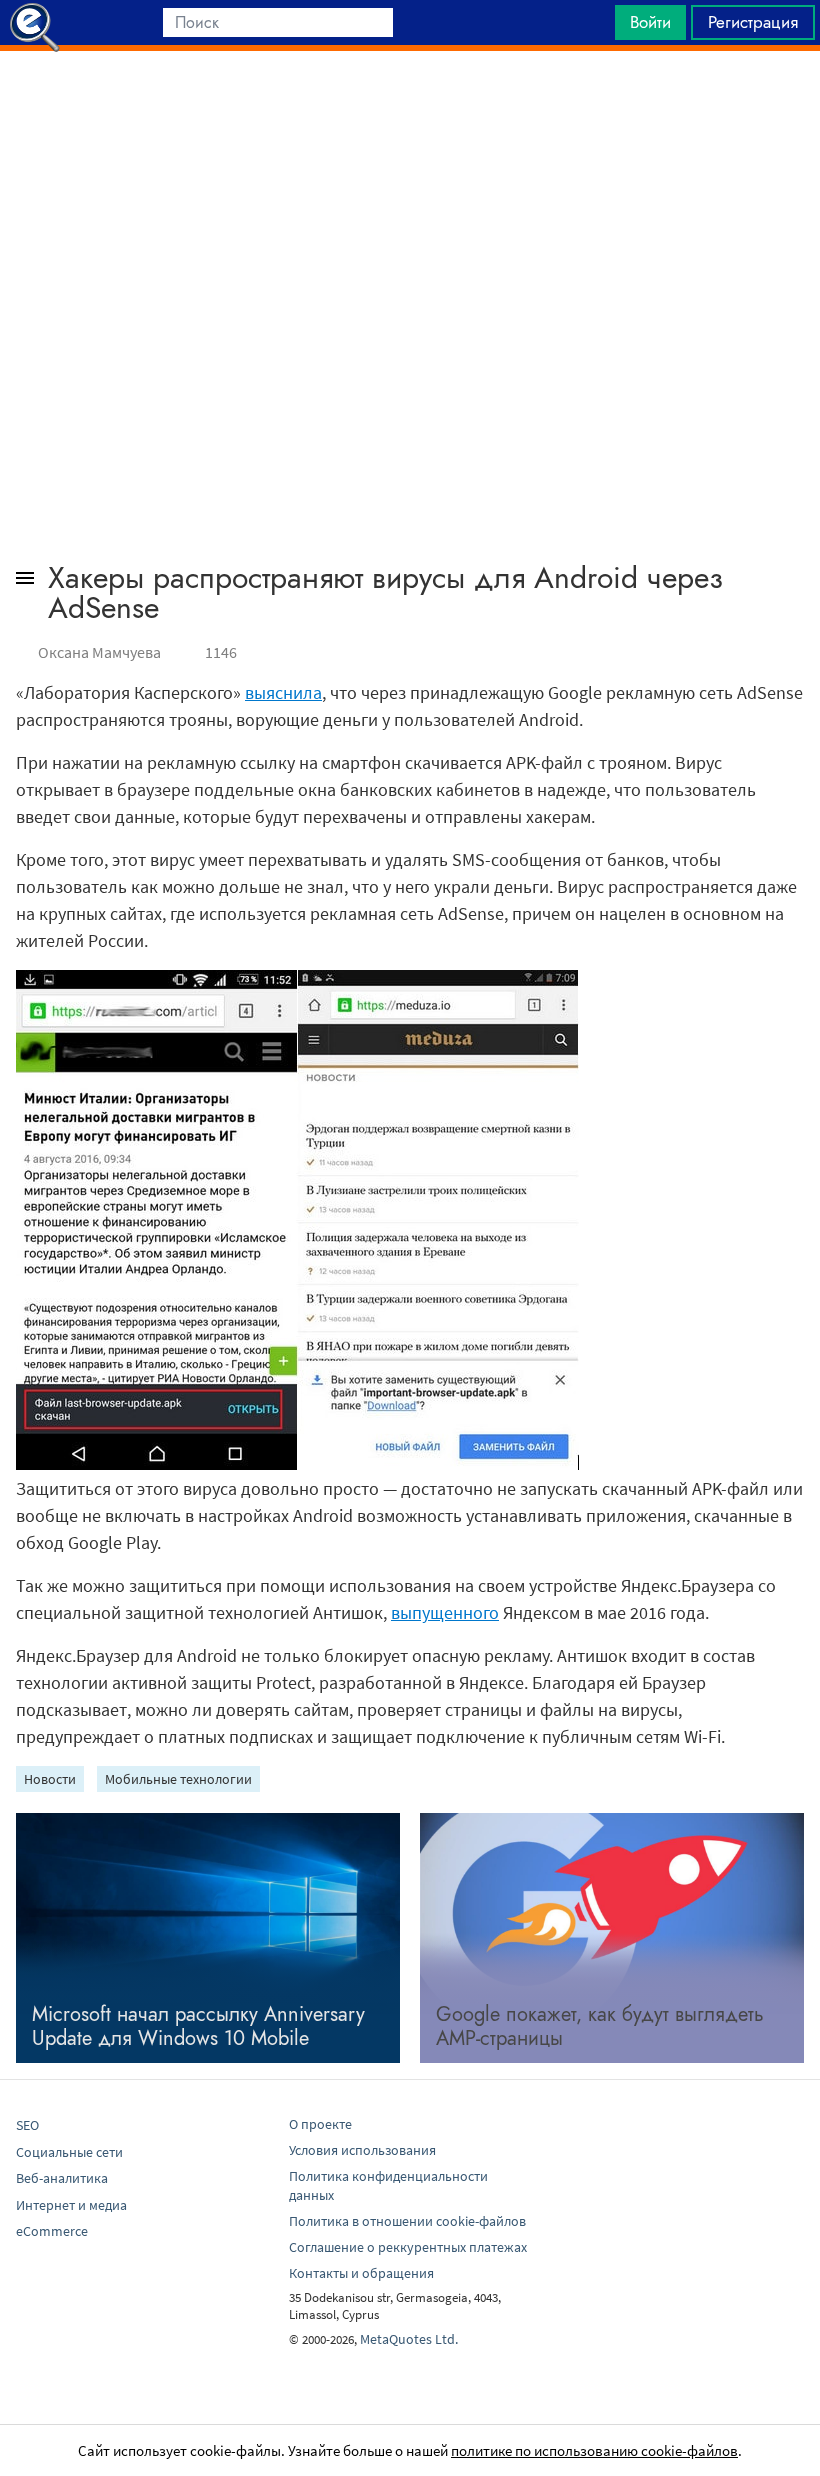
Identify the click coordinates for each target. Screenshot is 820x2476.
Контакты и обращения (361, 2273)
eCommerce (52, 2231)
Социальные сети (69, 2152)
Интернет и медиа (71, 2205)
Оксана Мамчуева (99, 652)
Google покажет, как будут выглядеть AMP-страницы (600, 2026)
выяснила (283, 692)
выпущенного (445, 1612)
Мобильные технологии (178, 1779)
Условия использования (362, 2150)
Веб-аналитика (62, 2178)
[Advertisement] (410, 101)
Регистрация (753, 22)
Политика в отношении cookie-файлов (407, 2221)
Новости (50, 1779)
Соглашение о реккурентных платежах (408, 2247)
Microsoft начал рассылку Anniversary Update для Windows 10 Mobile (198, 2026)
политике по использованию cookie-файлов (594, 2450)
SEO (27, 2125)
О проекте (320, 2124)
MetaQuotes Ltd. (409, 2339)
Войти (650, 22)
